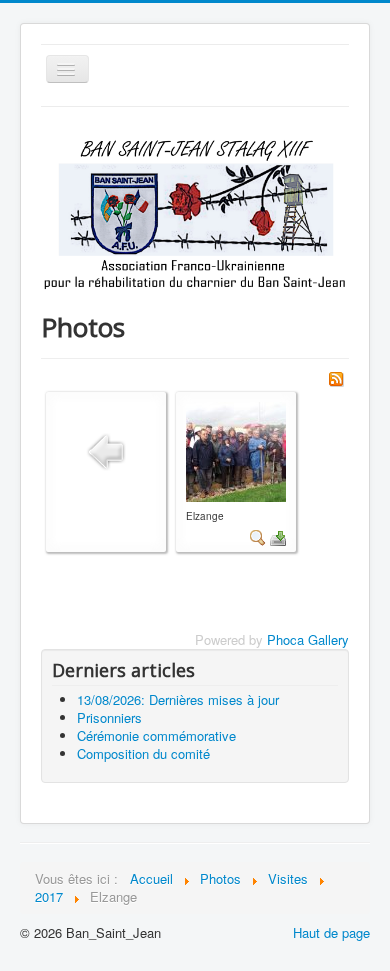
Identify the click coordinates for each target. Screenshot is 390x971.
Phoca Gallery (308, 639)
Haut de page (331, 932)
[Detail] (258, 535)
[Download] (278, 535)
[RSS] (336, 377)
